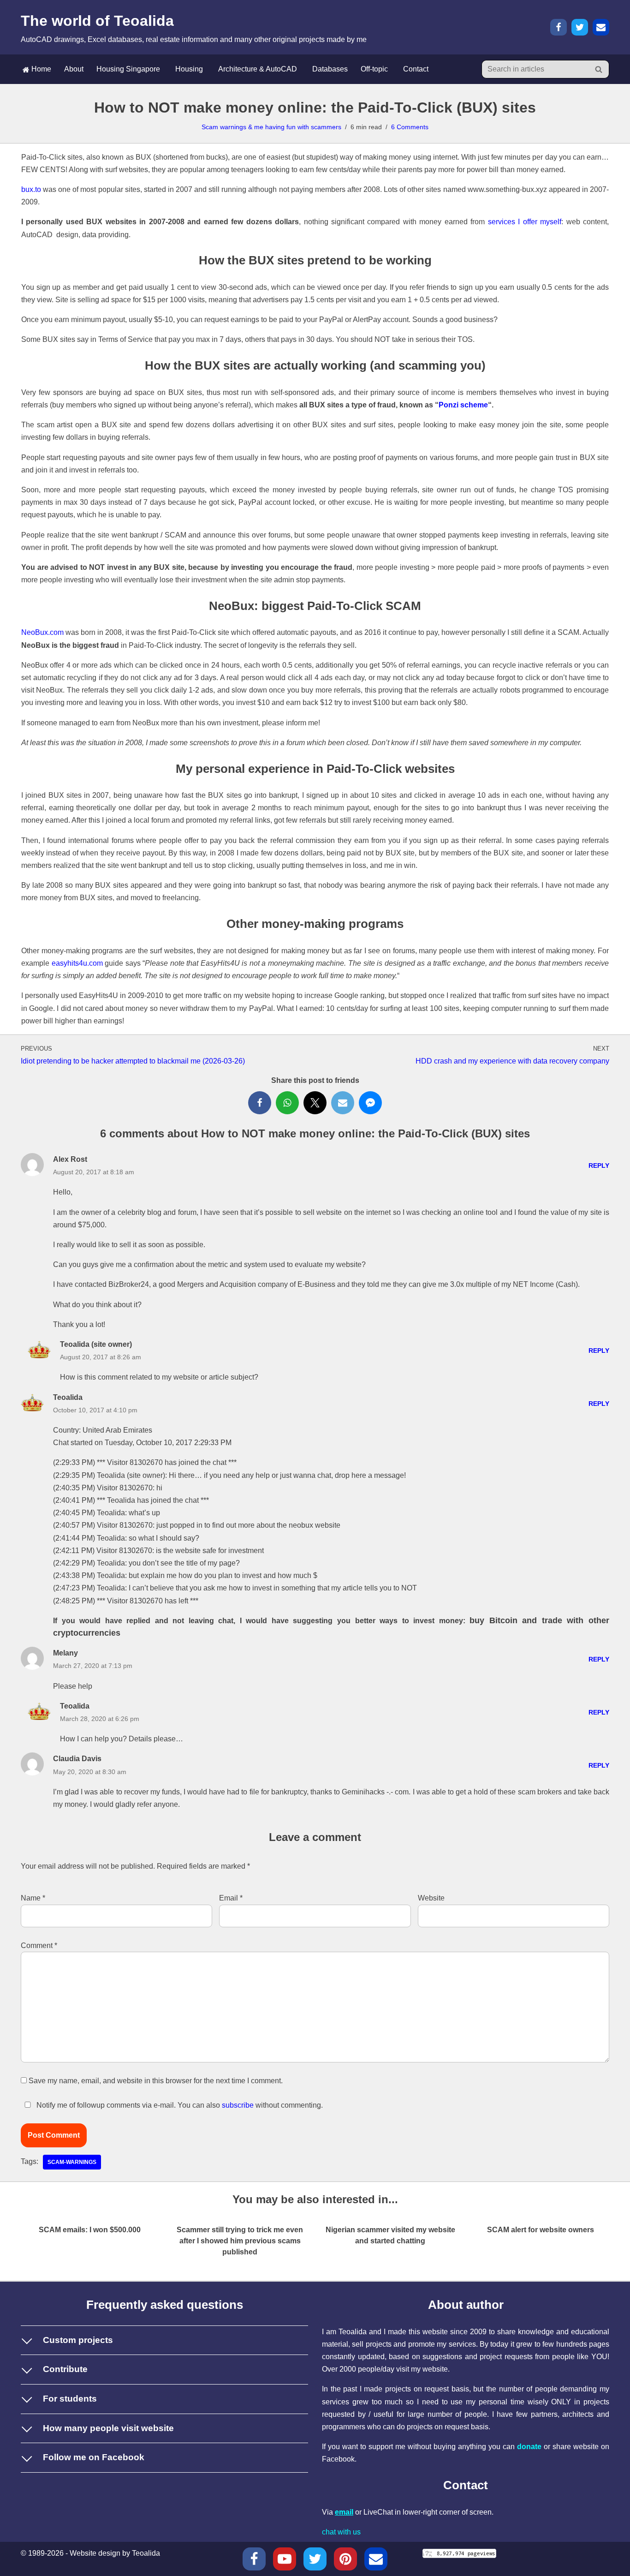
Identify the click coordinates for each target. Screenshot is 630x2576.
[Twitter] (580, 27)
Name (33, 1898)
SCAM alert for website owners (541, 2230)
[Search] (599, 69)
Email (231, 1898)
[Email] (601, 27)
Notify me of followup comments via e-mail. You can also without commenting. (179, 2105)
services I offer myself (525, 222)
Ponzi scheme (463, 405)
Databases (330, 69)
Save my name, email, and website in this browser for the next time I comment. (156, 2081)
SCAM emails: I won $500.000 (90, 2230)
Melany (65, 1653)
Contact (416, 69)
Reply (599, 1165)
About (74, 69)
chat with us (341, 2532)
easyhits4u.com (77, 963)
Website (431, 1898)
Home (40, 69)
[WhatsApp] (287, 1103)
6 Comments (410, 127)
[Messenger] (370, 1103)
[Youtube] (285, 2559)
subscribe (238, 2105)
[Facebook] (559, 27)
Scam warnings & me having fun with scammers (271, 127)
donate (529, 2447)
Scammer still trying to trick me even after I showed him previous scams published (240, 2241)
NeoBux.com (42, 632)
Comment (39, 1945)
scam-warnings (72, 2162)
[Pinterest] (345, 2559)
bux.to (31, 189)
